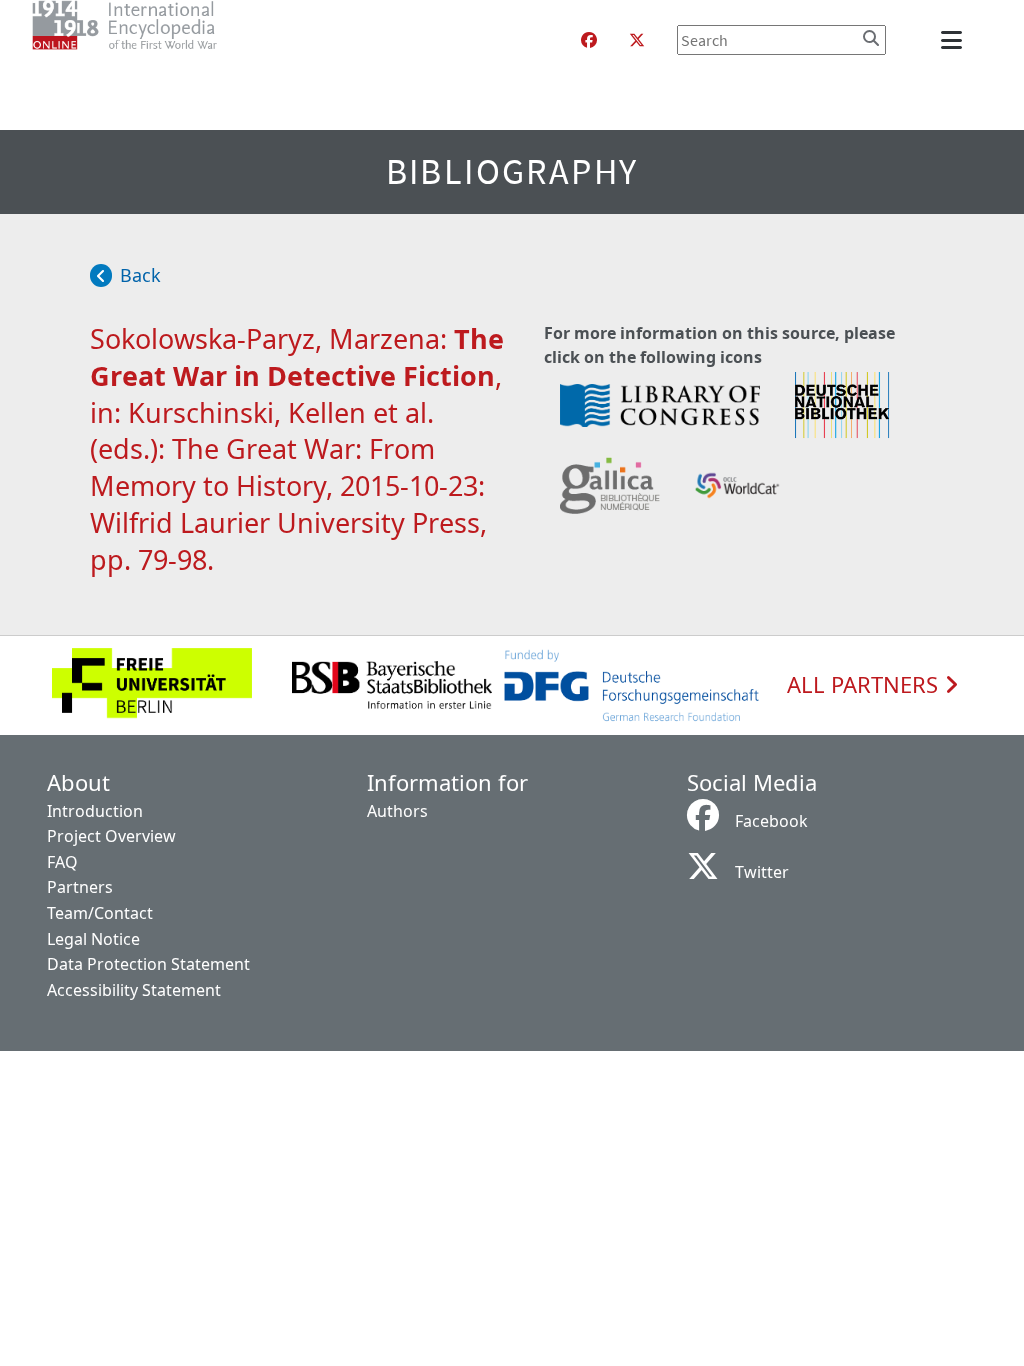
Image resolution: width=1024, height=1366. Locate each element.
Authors (397, 811)
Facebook (771, 821)
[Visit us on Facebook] (589, 40)
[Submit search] (871, 38)
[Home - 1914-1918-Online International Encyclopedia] (164, 40)
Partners (80, 887)
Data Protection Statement (148, 964)
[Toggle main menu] (955, 40)
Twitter (762, 872)
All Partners (865, 685)
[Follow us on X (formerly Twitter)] (637, 40)
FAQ (62, 862)
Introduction (95, 811)
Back (140, 275)
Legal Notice (93, 939)
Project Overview (111, 836)
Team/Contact (100, 913)
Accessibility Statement (134, 990)
